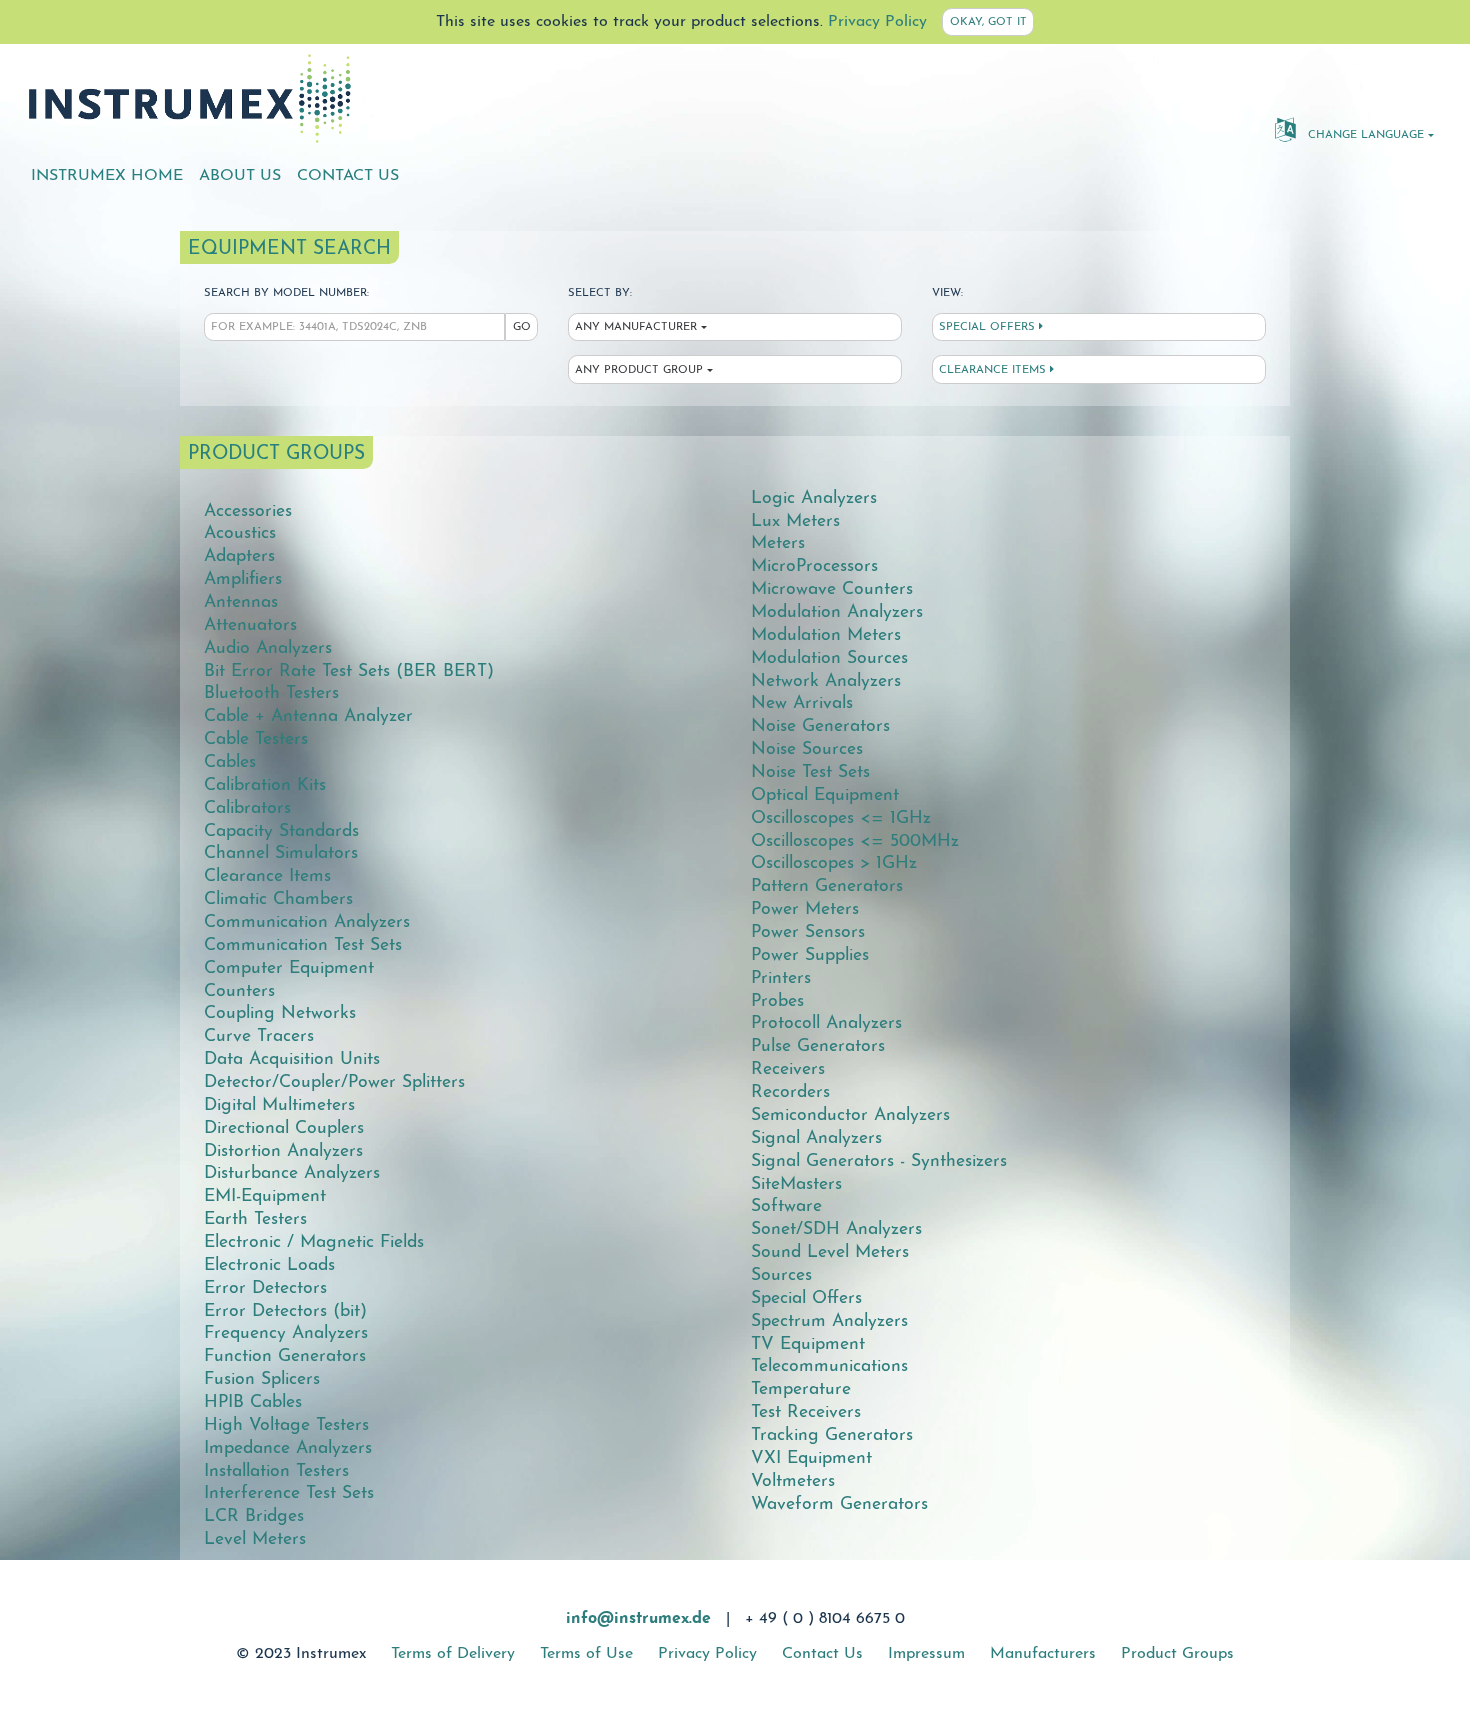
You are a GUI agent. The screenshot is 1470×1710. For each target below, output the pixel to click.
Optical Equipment (825, 795)
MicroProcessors (814, 566)
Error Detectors (265, 1288)
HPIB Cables (253, 1402)
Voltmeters (793, 1481)
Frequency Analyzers (286, 1333)
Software (786, 1206)
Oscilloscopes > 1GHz (834, 863)
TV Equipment (808, 1344)
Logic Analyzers (814, 498)
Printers (781, 978)
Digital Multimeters (279, 1105)
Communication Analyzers (307, 922)
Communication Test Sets (303, 945)
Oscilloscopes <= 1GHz (841, 818)
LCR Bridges (254, 1516)
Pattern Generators (827, 886)
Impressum (926, 1654)
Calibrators (247, 808)
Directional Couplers (284, 1128)
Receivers (788, 1069)
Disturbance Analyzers (292, 1173)
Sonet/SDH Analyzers (836, 1229)
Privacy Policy (877, 22)
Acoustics (240, 533)
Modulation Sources (829, 658)
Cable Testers (256, 739)
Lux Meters (795, 521)
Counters (239, 991)
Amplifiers (243, 579)
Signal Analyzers (816, 1138)
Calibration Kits (265, 785)
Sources (781, 1275)
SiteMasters (796, 1184)
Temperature (801, 1389)
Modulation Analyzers (837, 612)
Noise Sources (807, 749)
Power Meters (805, 909)
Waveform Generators (839, 1504)
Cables (230, 762)
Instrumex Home (107, 176)
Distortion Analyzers (283, 1151)
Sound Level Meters (830, 1252)
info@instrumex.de (638, 1619)
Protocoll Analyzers (826, 1023)
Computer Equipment (289, 968)
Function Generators (285, 1356)
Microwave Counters (832, 589)
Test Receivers (806, 1412)
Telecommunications (829, 1366)
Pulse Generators (818, 1046)
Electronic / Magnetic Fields (314, 1242)
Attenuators (250, 625)
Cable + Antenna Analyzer (308, 716)
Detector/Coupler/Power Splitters (334, 1082)
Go (522, 327)
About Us (240, 176)
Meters (778, 543)
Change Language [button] (1364, 135)
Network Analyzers (826, 681)
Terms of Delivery (453, 1654)
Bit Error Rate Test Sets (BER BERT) (349, 671)
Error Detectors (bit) (285, 1311)
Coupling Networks (280, 1013)
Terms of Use (586, 1654)
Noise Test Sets (810, 772)
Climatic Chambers (278, 899)
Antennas (241, 602)
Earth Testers (255, 1219)
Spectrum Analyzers (829, 1321)
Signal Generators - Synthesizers (879, 1161)
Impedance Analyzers (288, 1448)
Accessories (248, 511)
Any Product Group (639, 370)
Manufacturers (1043, 1654)
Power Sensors (808, 932)
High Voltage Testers (286, 1425)
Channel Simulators (281, 853)
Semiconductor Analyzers (850, 1115)
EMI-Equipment (265, 1196)
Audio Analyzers (268, 648)
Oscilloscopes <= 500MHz (855, 841)
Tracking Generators (832, 1435)
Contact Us (348, 176)
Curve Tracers (259, 1036)
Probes (777, 1001)
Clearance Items (994, 370)
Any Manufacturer (636, 327)
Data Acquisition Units (292, 1059)
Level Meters (255, 1539)
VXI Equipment (811, 1458)
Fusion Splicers (262, 1379)
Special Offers (989, 327)
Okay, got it (988, 22)
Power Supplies (810, 955)
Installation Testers (276, 1471)
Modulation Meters (826, 635)
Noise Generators (820, 726)
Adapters (239, 556)
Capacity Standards (281, 831)
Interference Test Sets (289, 1493)
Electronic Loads (269, 1265)
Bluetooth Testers (271, 693)
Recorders (790, 1092)
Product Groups (1177, 1654)
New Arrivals (802, 703)
